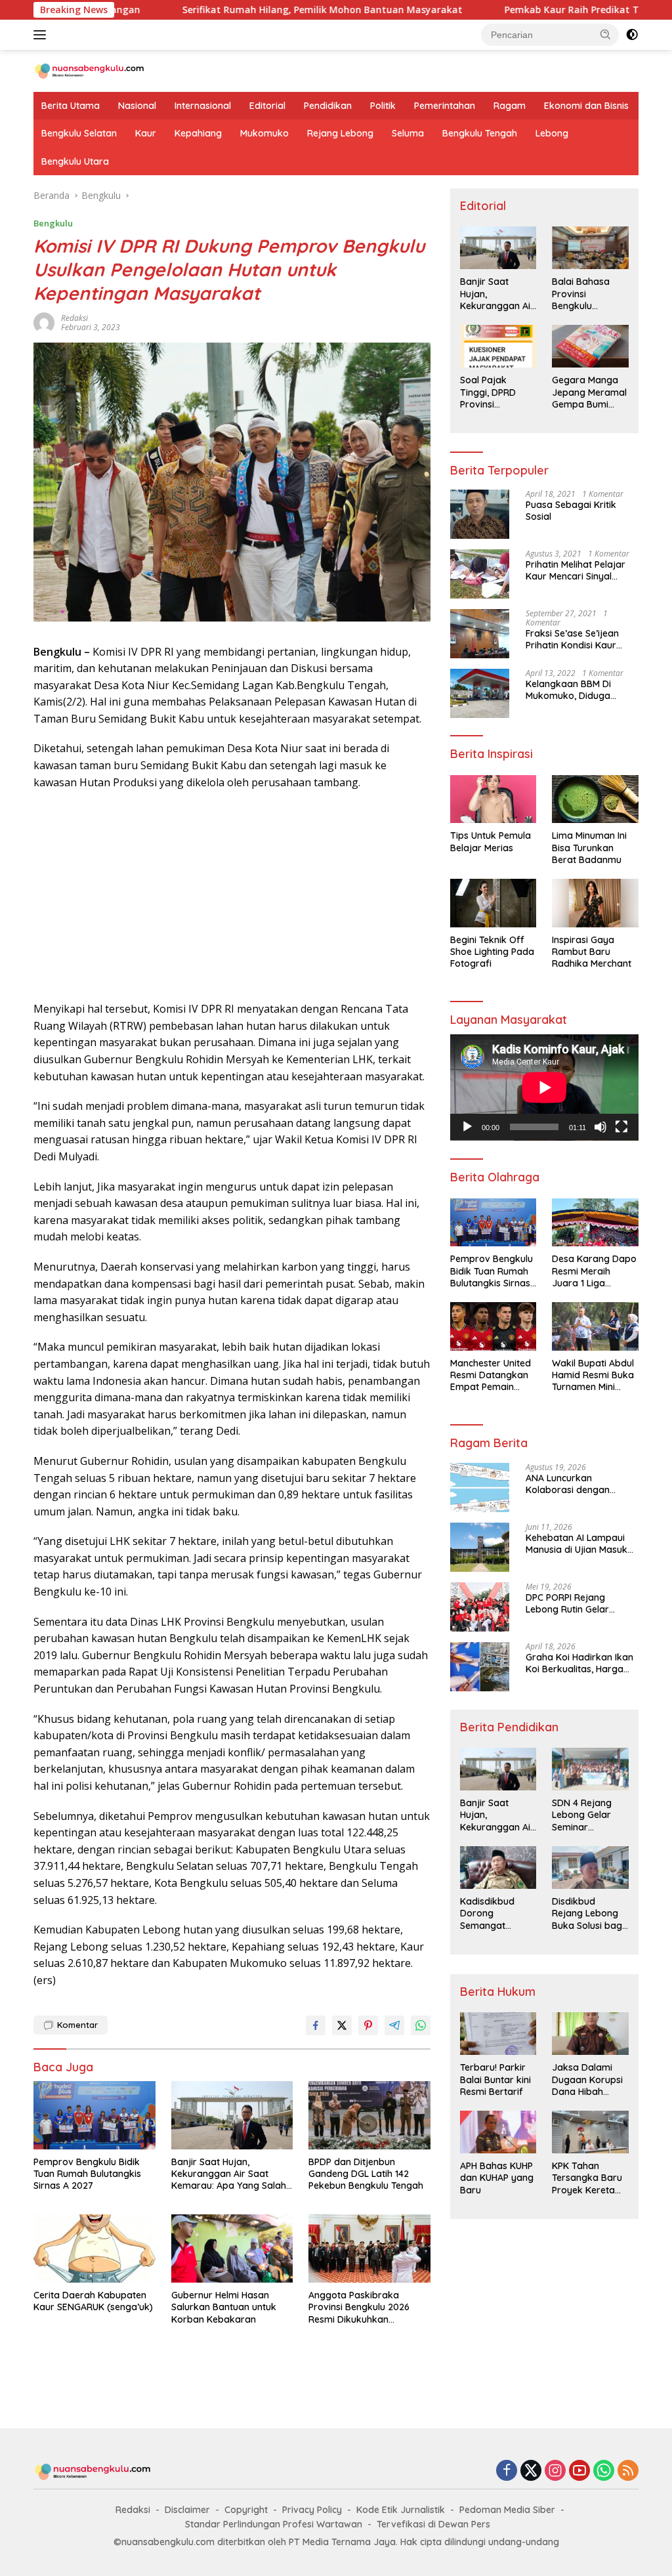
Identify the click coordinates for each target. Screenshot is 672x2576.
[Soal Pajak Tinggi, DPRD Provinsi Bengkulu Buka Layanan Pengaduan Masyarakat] (498, 346)
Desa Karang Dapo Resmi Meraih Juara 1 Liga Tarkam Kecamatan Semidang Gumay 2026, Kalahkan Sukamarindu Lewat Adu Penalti (594, 1271)
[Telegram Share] (394, 2025)
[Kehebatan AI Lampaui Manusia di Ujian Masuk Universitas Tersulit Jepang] (480, 1547)
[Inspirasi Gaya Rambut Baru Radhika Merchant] (595, 903)
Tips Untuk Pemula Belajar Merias (491, 841)
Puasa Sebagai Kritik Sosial (571, 511)
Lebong (552, 133)
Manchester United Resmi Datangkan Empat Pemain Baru (491, 1375)
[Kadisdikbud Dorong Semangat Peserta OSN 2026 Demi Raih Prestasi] (498, 1868)
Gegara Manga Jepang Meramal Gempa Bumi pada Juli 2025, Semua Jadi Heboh (589, 392)
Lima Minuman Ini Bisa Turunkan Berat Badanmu (589, 847)
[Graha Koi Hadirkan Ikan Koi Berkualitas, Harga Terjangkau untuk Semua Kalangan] (480, 1667)
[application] (544, 1087)
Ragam (510, 106)
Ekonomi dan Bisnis (586, 106)
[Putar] (467, 1127)
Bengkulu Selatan (79, 133)
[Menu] (42, 35)
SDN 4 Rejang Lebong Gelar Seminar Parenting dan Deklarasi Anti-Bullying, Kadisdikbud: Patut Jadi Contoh (584, 1815)
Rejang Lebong (340, 133)
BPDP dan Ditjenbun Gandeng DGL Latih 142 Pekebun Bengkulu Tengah (366, 2174)
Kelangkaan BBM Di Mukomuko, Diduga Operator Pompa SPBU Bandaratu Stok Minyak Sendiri (577, 690)
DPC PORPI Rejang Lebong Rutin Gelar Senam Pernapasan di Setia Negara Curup (574, 1603)
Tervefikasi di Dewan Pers (433, 2524)
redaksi (74, 318)
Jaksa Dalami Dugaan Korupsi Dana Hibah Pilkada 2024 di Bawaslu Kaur (587, 2080)
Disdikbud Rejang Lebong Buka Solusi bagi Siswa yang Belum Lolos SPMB (588, 1913)
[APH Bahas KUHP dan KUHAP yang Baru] (498, 2132)
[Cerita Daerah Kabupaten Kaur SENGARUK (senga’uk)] (94, 2249)
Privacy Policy (312, 2510)
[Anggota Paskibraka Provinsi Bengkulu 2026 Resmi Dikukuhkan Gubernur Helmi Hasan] (369, 2249)
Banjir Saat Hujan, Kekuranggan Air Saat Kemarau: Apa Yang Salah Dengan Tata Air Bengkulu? (231, 2174)
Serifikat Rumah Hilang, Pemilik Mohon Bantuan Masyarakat (230, 10)
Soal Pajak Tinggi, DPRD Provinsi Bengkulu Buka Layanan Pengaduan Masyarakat (493, 392)
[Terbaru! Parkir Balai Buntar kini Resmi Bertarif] (498, 2034)
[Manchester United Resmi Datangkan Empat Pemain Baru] (493, 1326)
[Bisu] (600, 1127)
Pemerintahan (445, 106)
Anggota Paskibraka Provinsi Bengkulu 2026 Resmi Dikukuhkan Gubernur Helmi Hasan (359, 2307)
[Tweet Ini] (342, 2025)
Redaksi (133, 2510)
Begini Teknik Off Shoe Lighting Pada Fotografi (492, 952)
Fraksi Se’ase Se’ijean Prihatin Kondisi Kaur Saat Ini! (572, 639)
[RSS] (628, 2471)
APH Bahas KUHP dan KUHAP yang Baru (497, 2178)
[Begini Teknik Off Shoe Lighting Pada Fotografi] (493, 903)
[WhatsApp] (604, 2471)
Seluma (408, 133)
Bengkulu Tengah (480, 133)
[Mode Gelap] (632, 35)
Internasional (203, 106)
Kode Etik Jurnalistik (401, 2510)
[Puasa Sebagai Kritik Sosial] (480, 514)
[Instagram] (555, 2471)
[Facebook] (507, 2471)
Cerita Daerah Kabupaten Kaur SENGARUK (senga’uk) (93, 2301)
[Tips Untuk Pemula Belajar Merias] (493, 799)
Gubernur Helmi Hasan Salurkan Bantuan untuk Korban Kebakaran (224, 2307)
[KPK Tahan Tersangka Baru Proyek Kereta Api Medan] (590, 2132)
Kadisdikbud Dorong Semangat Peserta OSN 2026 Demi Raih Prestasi (494, 1913)
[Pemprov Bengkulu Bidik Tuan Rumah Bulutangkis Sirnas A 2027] (94, 2115)
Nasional (137, 106)
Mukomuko (264, 133)
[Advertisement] (232, 896)
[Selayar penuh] (621, 1127)
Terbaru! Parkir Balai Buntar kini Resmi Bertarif (495, 2079)
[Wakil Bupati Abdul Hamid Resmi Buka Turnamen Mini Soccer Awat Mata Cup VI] (595, 1326)
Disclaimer (187, 2510)
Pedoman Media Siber (507, 2510)
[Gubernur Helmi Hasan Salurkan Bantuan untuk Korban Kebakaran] (232, 2249)
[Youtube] (579, 2471)
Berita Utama (71, 106)
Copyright (246, 2510)
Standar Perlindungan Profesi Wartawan (274, 2524)
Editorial (267, 106)
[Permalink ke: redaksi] (44, 321)
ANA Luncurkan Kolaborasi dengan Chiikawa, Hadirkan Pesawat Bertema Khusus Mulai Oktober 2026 (581, 1484)
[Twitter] (531, 2471)
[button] (606, 34)
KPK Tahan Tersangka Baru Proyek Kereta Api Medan (587, 2178)
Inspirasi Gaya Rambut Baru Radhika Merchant (592, 952)
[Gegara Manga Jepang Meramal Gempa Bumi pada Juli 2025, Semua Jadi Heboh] (590, 346)
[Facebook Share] (316, 2025)
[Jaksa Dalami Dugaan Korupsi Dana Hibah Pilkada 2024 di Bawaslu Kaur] (590, 2034)
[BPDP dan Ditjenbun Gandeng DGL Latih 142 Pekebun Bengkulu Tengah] (369, 2115)
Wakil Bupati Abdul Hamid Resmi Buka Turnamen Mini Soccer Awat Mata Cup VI (593, 1375)
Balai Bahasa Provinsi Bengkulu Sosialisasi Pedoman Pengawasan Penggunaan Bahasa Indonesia (581, 294)
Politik (383, 106)
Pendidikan (328, 106)
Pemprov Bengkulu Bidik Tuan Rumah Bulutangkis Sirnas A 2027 (87, 2174)
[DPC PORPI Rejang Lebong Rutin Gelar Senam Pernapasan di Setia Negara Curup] (480, 1607)
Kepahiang (198, 133)
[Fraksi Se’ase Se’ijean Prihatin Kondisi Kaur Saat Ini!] (480, 634)
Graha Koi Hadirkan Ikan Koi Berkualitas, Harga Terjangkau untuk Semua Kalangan (580, 1663)
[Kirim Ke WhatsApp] (421, 2025)
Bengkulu (53, 223)
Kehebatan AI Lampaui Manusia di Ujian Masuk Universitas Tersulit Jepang (577, 1544)
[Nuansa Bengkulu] (89, 70)
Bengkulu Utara (75, 161)
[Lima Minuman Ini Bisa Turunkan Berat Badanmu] (595, 799)
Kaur (146, 133)
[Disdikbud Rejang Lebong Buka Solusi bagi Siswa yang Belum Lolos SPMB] (590, 1868)
